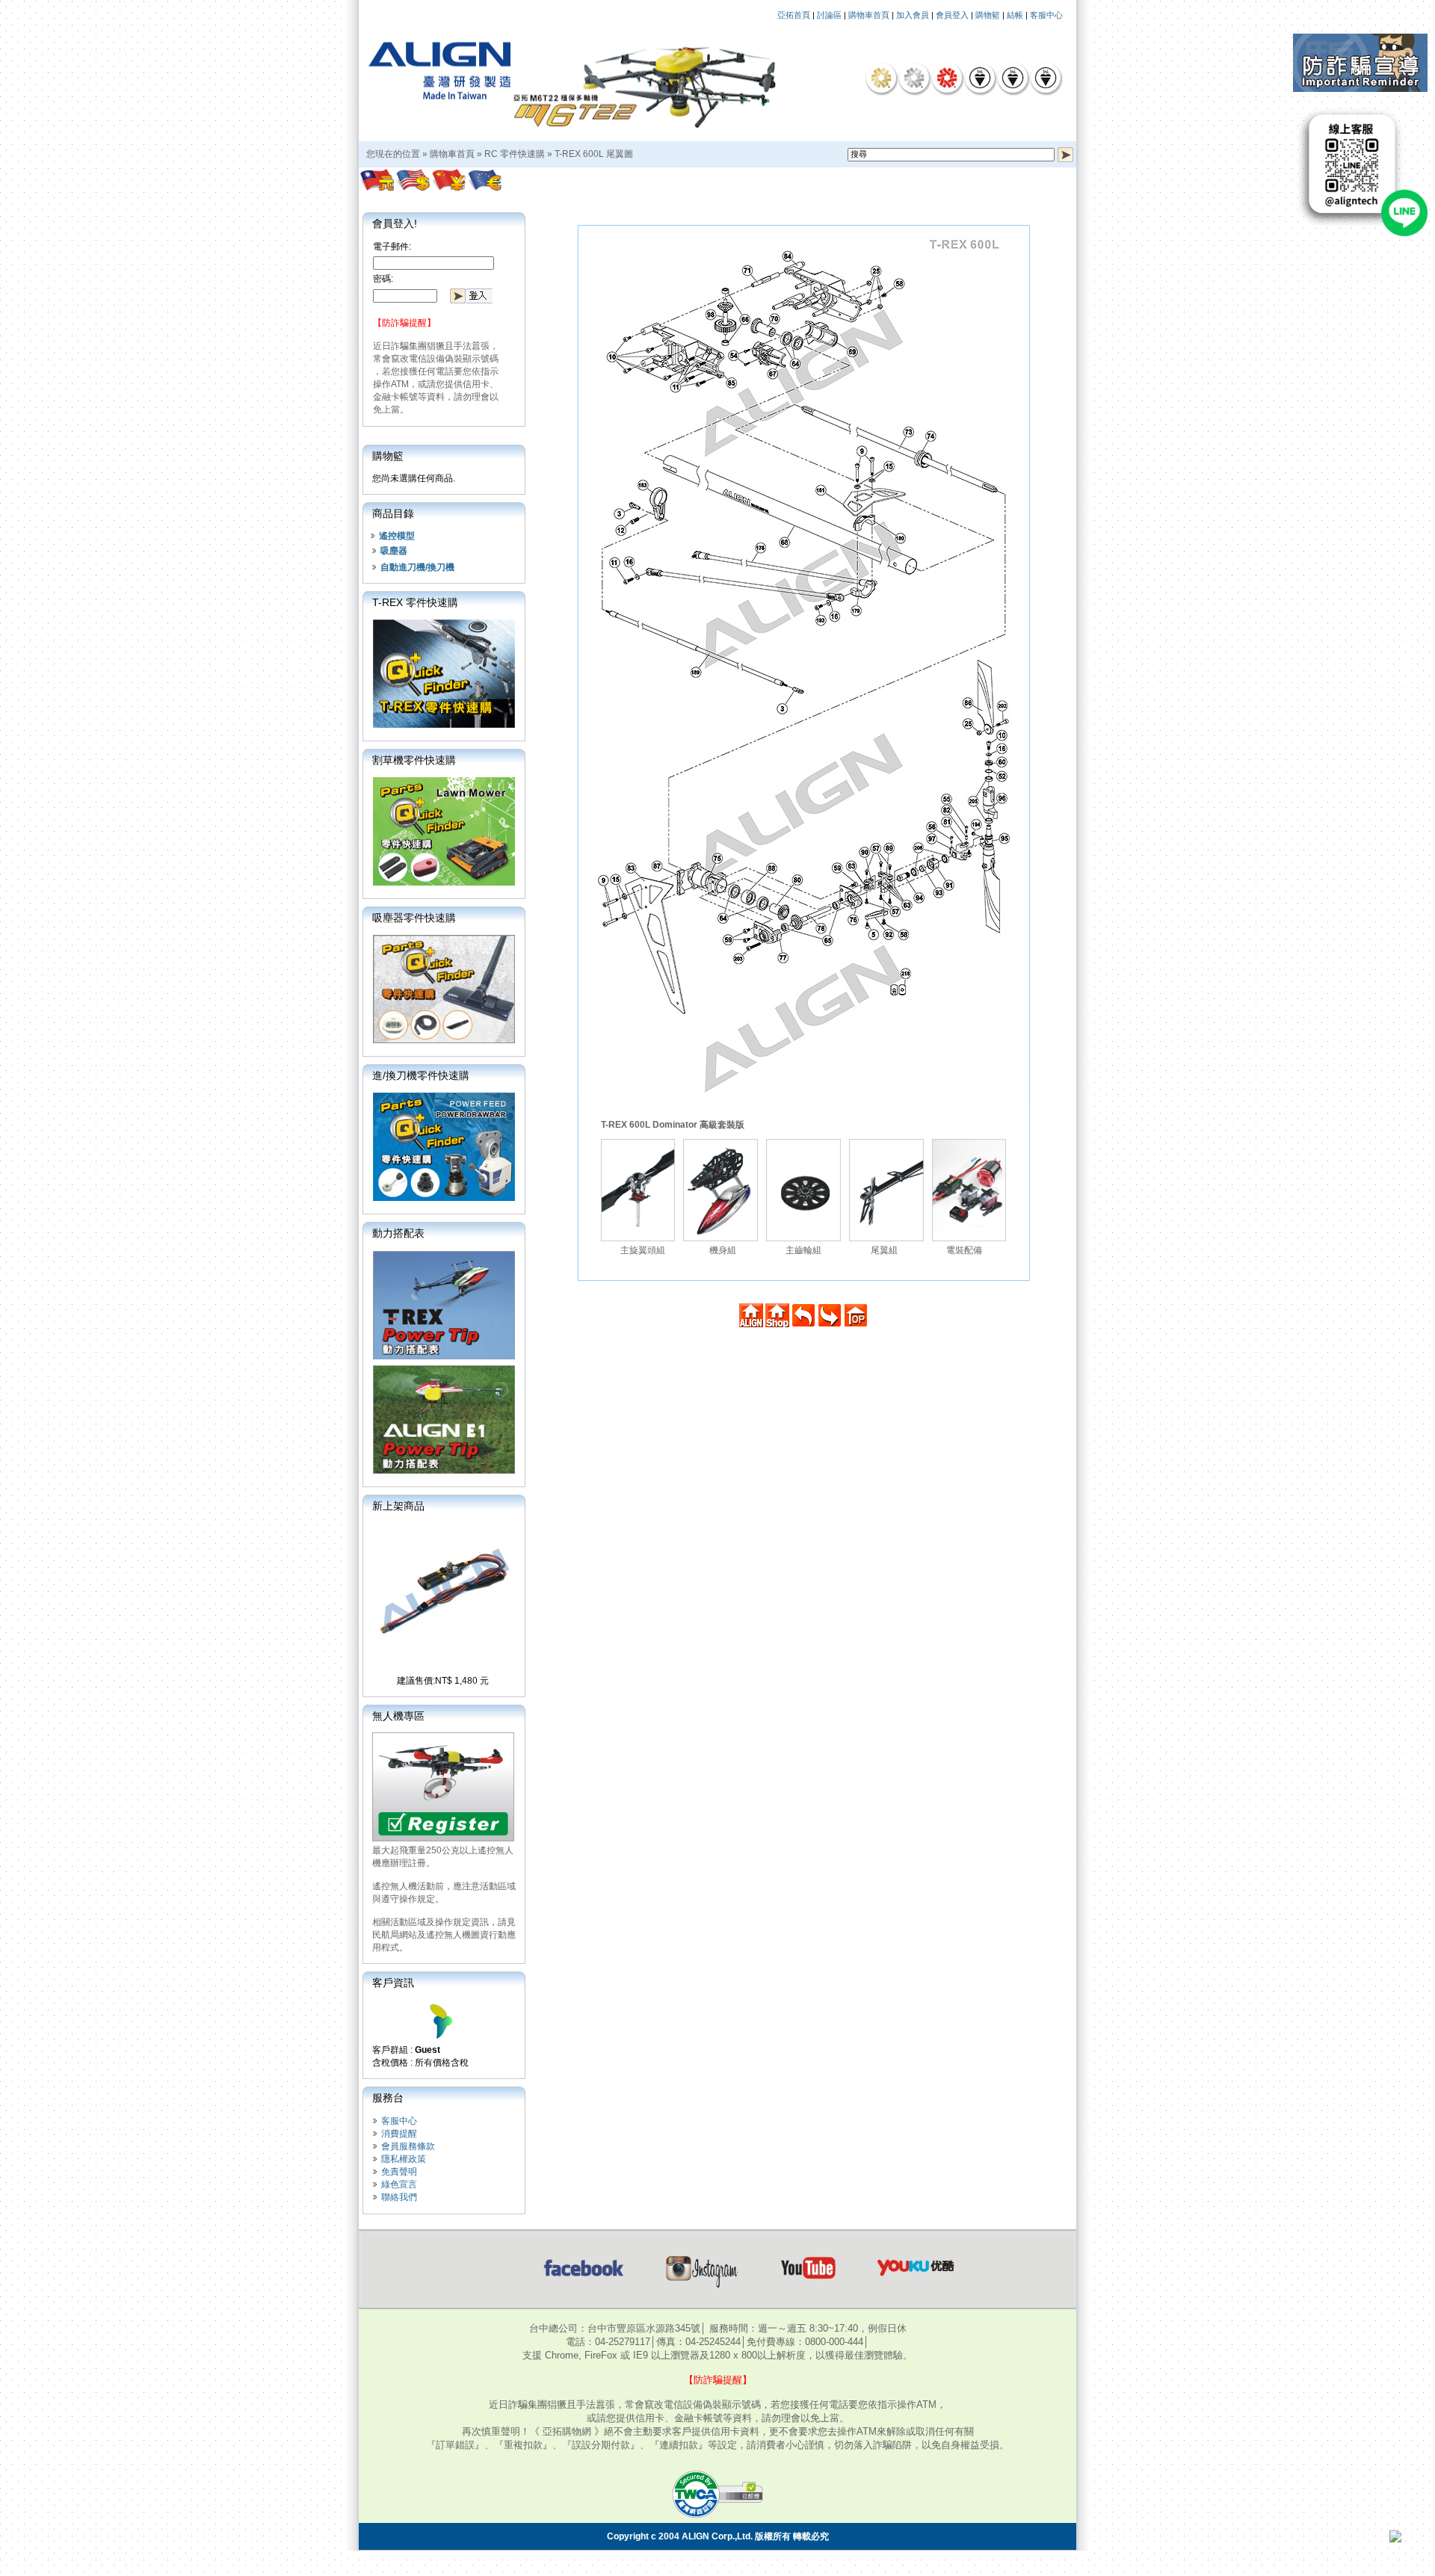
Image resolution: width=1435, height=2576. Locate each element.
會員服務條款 (408, 2146)
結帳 (1015, 15)
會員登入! (395, 223)
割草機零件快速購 (414, 760)
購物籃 (988, 15)
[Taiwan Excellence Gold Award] (881, 78)
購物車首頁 (869, 15)
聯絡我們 (399, 2197)
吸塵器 (394, 551)
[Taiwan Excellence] (947, 78)
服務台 (388, 2098)
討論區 (829, 15)
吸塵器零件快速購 (414, 918)
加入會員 (913, 15)
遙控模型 (397, 536)
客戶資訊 (393, 1983)
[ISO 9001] (980, 78)
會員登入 (952, 15)
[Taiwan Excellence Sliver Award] (914, 78)
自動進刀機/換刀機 (417, 567)
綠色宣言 (399, 2184)
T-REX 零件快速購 (415, 602)
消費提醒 (399, 2134)
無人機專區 (398, 1716)
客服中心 (1046, 15)
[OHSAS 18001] (1046, 78)
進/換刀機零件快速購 (421, 1075)
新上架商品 (398, 1506)
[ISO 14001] (1013, 78)
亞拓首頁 (794, 15)
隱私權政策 (404, 2159)
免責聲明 (399, 2172)
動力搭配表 (398, 1233)
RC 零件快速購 (515, 154)
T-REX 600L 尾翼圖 (594, 154)
